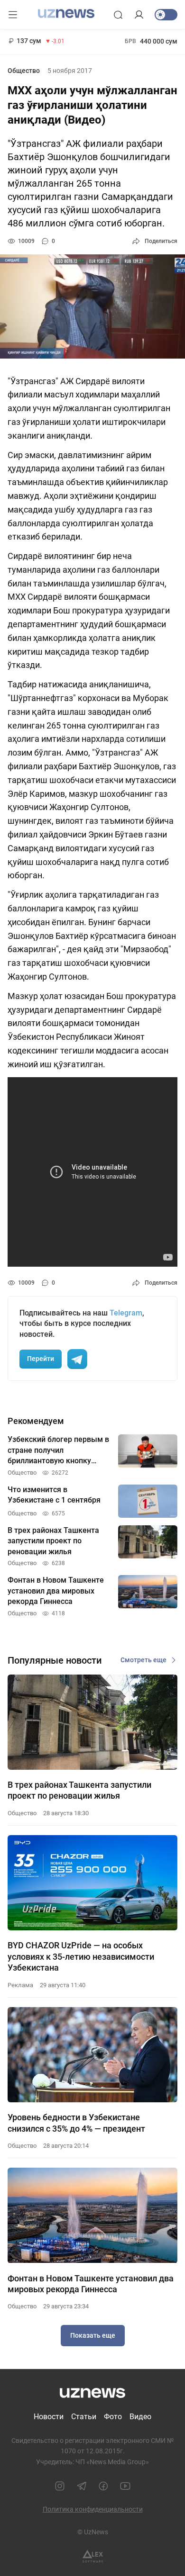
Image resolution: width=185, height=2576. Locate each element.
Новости (49, 2417)
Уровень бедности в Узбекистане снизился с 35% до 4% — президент (76, 2123)
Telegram (126, 1313)
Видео (140, 2417)
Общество (24, 71)
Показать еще (93, 2335)
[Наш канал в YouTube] (125, 2486)
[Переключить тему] (166, 15)
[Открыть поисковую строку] (118, 15)
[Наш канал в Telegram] (82, 2486)
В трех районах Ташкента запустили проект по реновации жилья (79, 1790)
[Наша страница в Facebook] (103, 2486)
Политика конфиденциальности (93, 2509)
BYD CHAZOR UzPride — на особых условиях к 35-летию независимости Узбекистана (81, 1956)
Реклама (20, 1985)
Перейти (41, 1359)
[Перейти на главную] (66, 14)
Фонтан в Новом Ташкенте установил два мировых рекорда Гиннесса (91, 2284)
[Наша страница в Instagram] (60, 2486)
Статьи (84, 2417)
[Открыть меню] (13, 15)
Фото (113, 2417)
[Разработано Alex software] (93, 2556)
